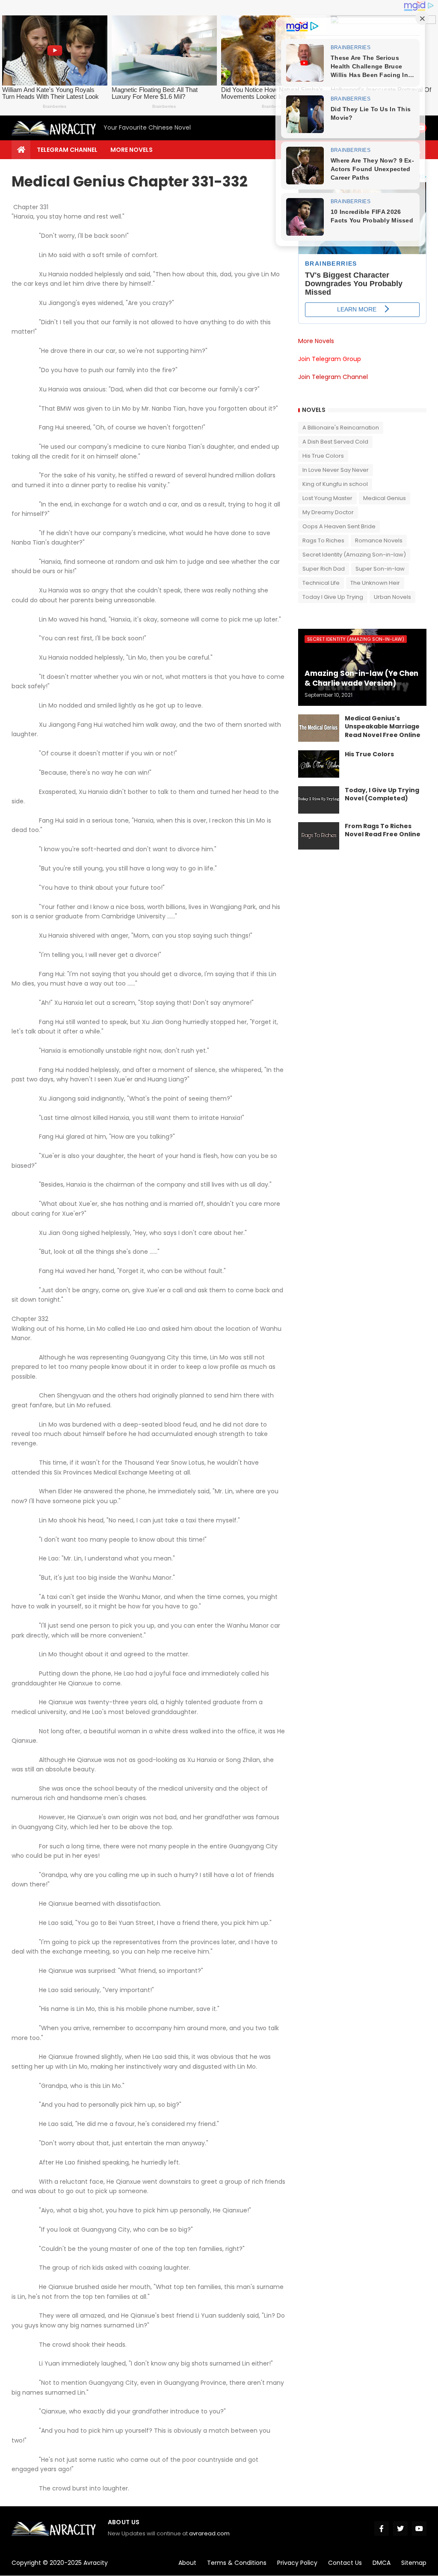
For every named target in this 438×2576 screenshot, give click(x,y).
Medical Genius (385, 498)
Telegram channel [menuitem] (67, 150)
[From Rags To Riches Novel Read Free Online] (319, 836)
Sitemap (414, 2563)
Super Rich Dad (324, 569)
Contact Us (345, 2563)
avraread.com (209, 2533)
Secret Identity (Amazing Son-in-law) (354, 555)
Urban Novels (392, 597)
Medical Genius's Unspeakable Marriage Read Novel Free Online (383, 727)
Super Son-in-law (380, 569)
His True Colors (323, 456)
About (187, 2563)
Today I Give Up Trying (333, 597)
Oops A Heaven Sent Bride (339, 526)
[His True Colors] (319, 764)
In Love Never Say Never (336, 470)
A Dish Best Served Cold (335, 442)
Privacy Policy (297, 2563)
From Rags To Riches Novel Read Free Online (383, 831)
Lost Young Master (327, 498)
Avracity (96, 2563)
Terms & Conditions (237, 2563)
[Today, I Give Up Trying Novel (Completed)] (319, 800)
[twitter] (400, 2529)
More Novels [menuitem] (132, 150)
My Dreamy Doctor (328, 512)
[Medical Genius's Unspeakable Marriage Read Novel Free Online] (319, 728)
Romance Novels (379, 540)
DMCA (382, 2563)
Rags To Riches (323, 540)
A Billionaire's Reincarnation (341, 428)
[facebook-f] (382, 2529)
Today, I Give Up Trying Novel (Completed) (382, 795)
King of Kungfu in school (335, 484)
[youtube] (419, 2529)
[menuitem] (21, 150)
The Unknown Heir (375, 583)
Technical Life (321, 583)
